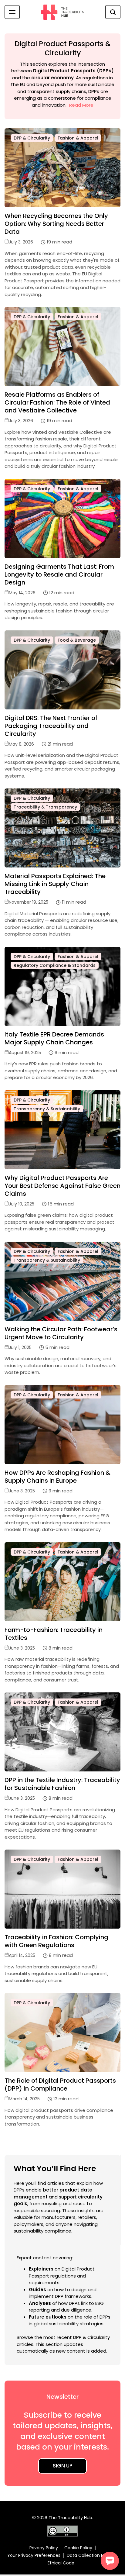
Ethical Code (61, 2563)
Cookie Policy (78, 2548)
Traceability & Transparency (45, 807)
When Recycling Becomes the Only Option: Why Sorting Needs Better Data (56, 224)
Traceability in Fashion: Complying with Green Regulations (56, 1941)
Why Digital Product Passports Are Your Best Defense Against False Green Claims (62, 1186)
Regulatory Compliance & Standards (55, 965)
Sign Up (63, 2466)
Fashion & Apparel (78, 138)
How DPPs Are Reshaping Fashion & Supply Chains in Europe (57, 1477)
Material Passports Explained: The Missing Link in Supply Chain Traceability (55, 884)
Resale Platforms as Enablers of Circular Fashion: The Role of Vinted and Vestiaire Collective (57, 402)
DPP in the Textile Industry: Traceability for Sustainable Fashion (62, 1784)
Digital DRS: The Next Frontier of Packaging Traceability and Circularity (51, 726)
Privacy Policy (44, 2548)
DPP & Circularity (32, 138)
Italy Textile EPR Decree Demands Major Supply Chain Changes (54, 1038)
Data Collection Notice (91, 2555)
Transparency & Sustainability (47, 1109)
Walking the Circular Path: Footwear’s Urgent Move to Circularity (61, 1333)
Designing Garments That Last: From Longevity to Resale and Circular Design (59, 574)
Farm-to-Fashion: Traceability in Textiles (54, 1634)
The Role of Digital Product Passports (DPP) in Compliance (60, 2085)
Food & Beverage (77, 640)
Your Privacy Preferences (34, 2555)
